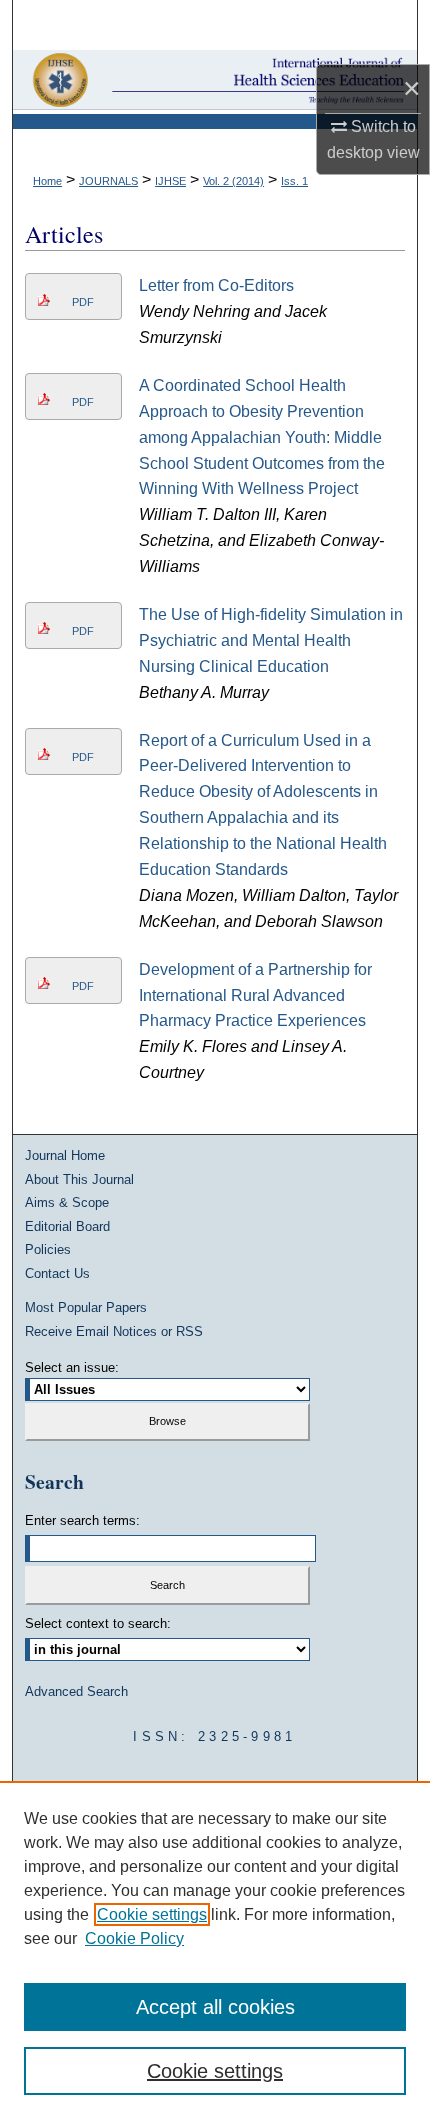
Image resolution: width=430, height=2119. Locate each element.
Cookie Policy (134, 1938)
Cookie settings (152, 1914)
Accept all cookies (215, 2007)
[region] (215, 1950)
